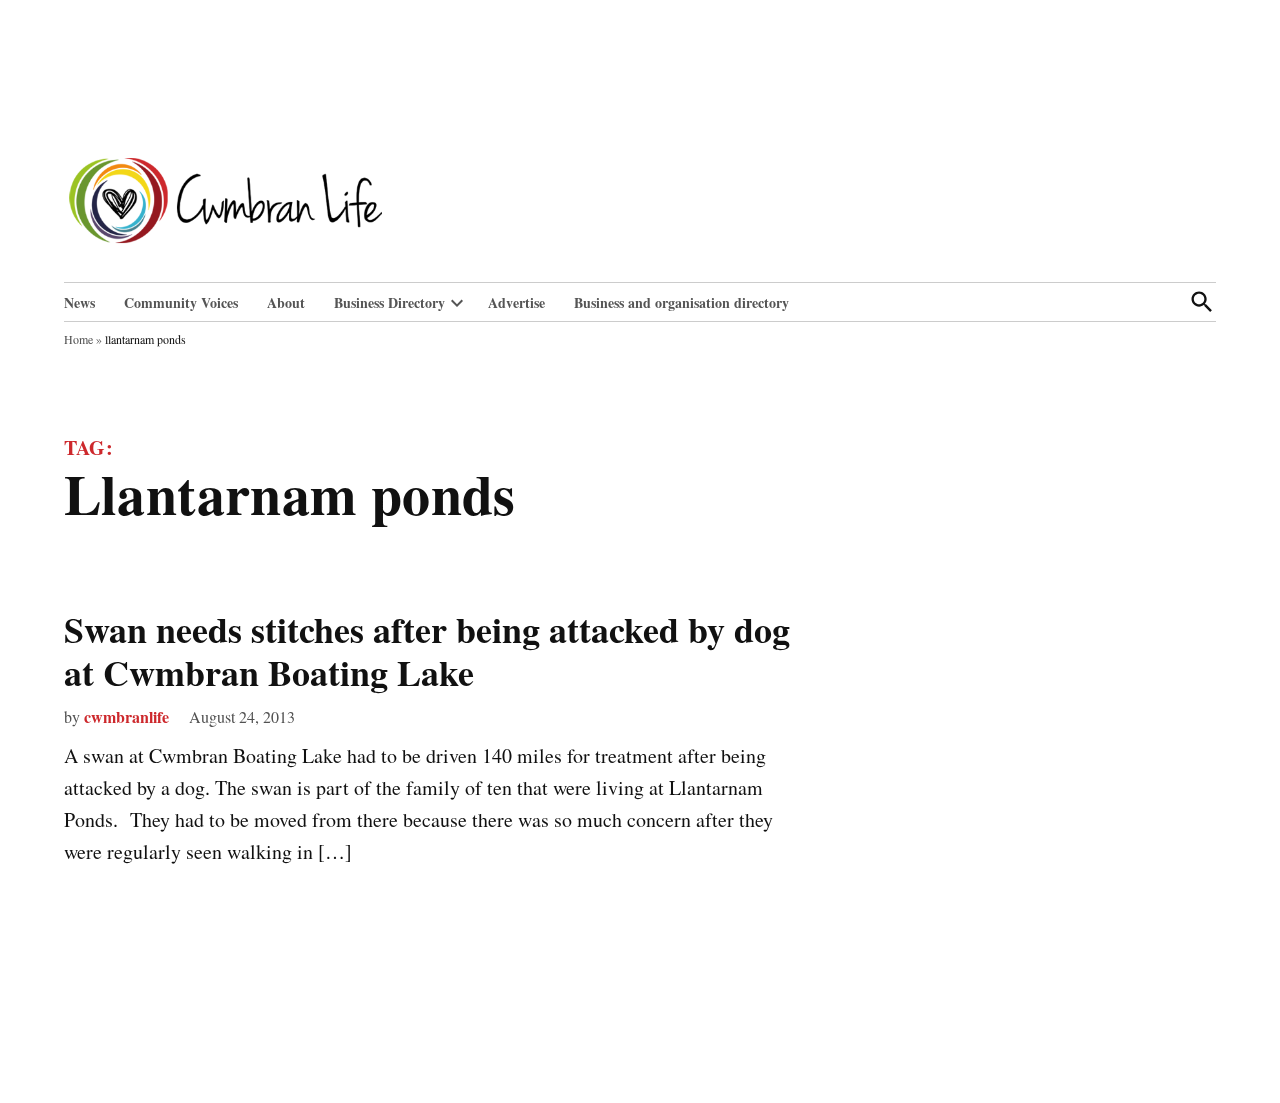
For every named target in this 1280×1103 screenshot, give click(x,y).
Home (78, 339)
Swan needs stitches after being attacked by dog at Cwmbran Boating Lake (427, 650)
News (79, 302)
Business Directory (389, 302)
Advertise (516, 302)
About (286, 302)
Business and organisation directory (681, 302)
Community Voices (181, 302)
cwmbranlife (126, 716)
